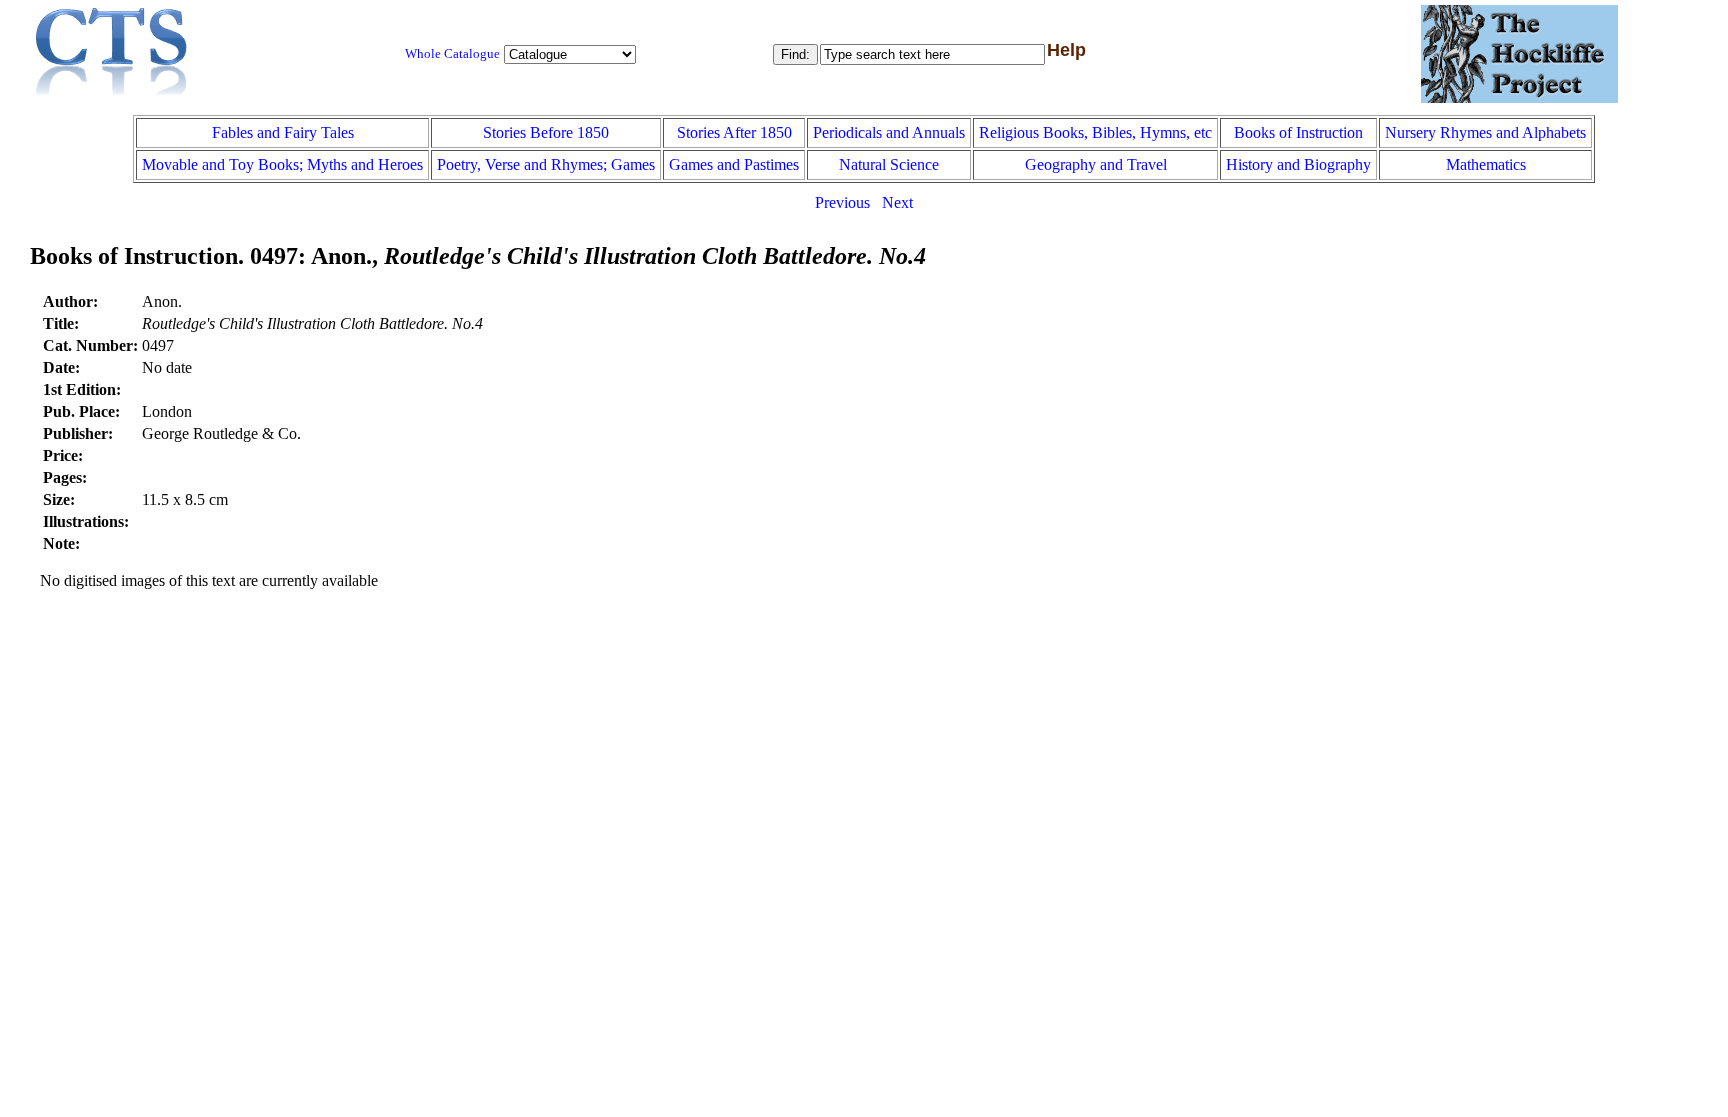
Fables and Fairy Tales (283, 132)
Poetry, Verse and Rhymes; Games (546, 164)
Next (897, 202)
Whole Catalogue (452, 54)
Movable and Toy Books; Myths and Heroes (282, 164)
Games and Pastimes (734, 164)
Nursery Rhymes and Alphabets (1485, 132)
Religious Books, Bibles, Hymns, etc (1095, 132)
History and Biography (1298, 164)
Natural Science (889, 164)
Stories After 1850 (734, 132)
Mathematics (1486, 164)
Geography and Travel (1096, 164)
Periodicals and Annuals (889, 132)
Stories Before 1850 (546, 132)
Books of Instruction (1298, 132)
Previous (842, 202)
